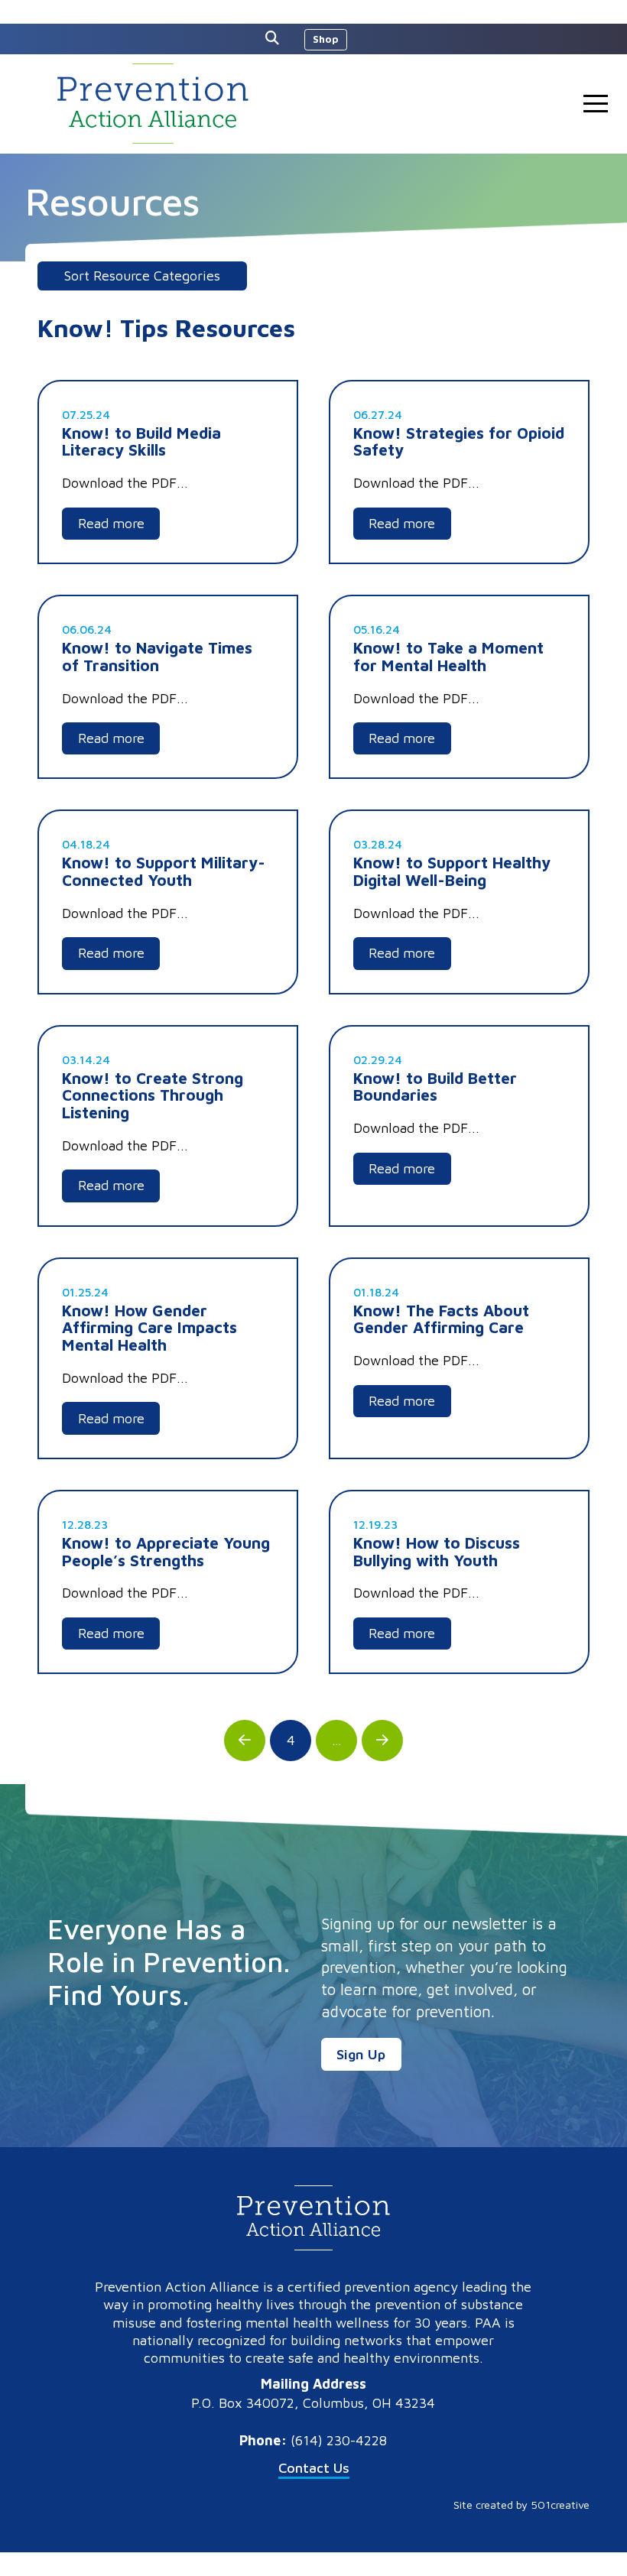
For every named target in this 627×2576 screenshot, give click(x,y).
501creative (560, 2505)
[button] (276, 38)
